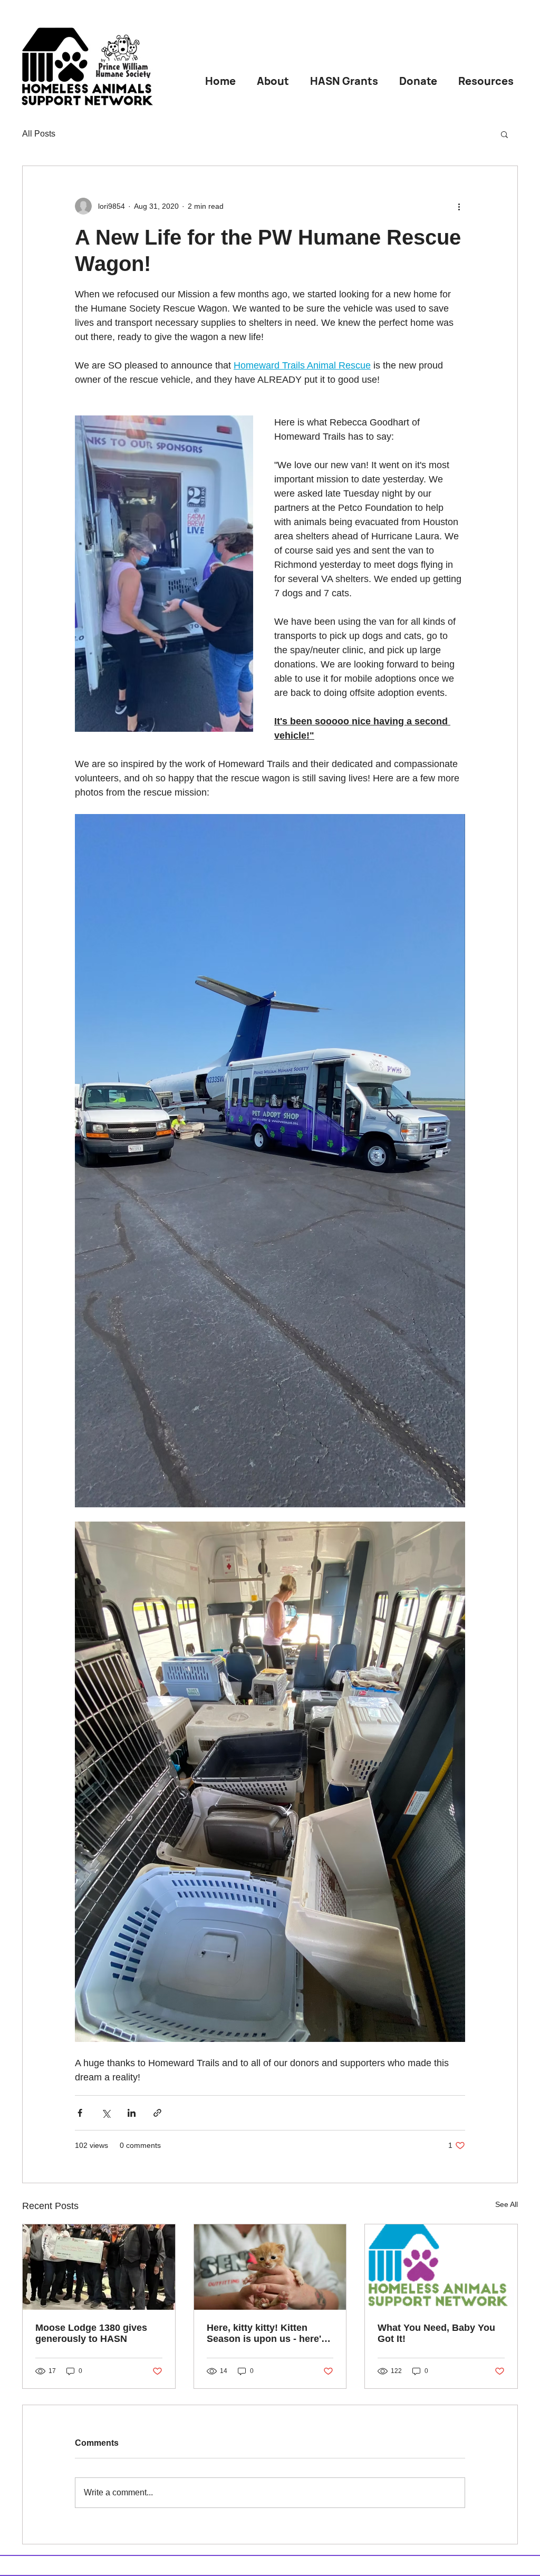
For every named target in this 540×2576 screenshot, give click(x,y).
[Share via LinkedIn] (132, 2113)
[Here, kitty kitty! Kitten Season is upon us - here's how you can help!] (270, 2267)
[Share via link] (157, 2113)
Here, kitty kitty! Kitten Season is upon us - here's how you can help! (267, 2333)
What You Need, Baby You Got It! (436, 2333)
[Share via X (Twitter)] (106, 2113)
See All (507, 2204)
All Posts (39, 134)
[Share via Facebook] (80, 2113)
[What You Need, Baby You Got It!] (441, 2267)
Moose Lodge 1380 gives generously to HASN (91, 2333)
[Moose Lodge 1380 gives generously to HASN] (99, 2267)
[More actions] (459, 206)
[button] (504, 134)
